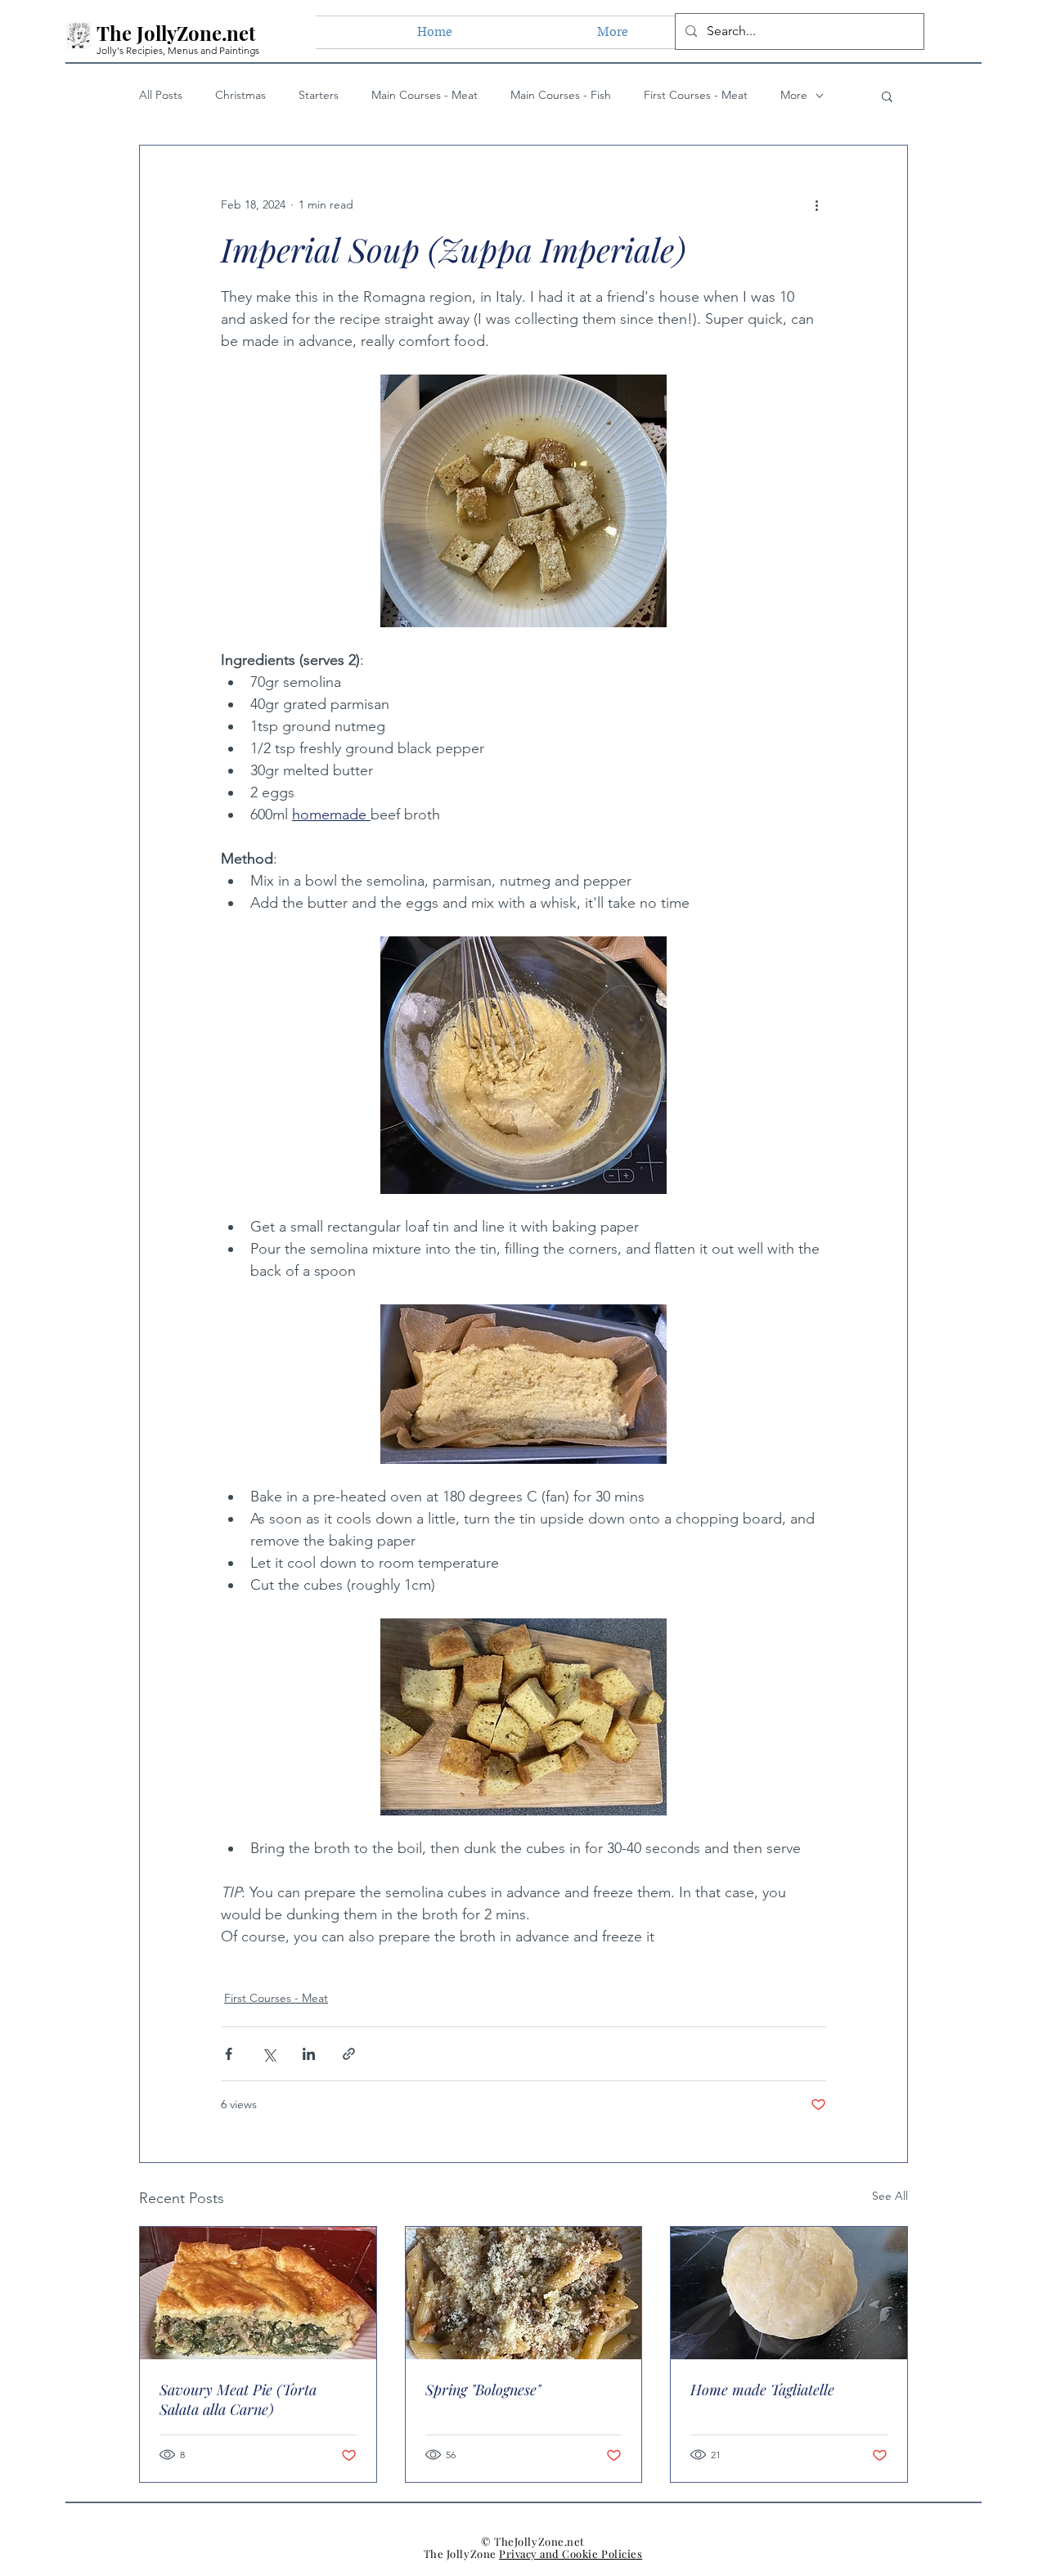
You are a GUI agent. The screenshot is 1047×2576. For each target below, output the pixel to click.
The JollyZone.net (176, 33)
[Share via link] (349, 2054)
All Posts (161, 95)
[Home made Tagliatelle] (789, 2293)
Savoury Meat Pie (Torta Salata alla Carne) (238, 2399)
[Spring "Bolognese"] (524, 2293)
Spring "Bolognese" (483, 2390)
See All (890, 2196)
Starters (319, 95)
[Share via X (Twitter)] (269, 2054)
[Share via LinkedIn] (309, 2054)
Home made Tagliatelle (762, 2390)
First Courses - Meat (696, 95)
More (794, 95)
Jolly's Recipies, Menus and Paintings (178, 50)
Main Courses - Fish (561, 95)
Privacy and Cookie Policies (571, 2554)
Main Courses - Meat (425, 95)
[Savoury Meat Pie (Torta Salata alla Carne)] (258, 2293)
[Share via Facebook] (229, 2054)
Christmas (240, 95)
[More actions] (816, 204)
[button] (887, 96)
